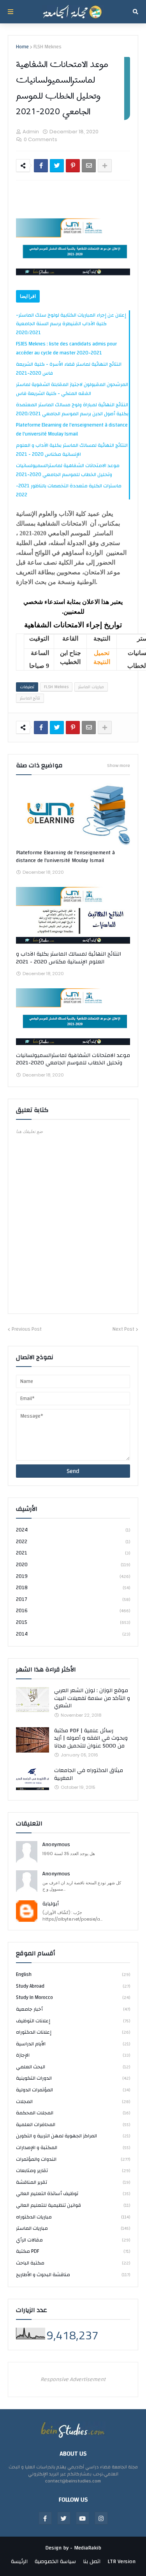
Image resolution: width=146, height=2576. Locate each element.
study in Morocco (73, 1997)
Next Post (123, 1330)
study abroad (73, 1986)
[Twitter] (57, 166)
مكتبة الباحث (73, 2263)
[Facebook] (41, 166)
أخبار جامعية (73, 2009)
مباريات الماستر (91, 687)
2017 (73, 1599)
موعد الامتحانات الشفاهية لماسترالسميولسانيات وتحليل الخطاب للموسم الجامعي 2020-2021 (68, 470)
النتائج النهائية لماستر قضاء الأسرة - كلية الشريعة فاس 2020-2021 (69, 369)
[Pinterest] (73, 166)
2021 (73, 1553)
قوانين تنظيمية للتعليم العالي (73, 2205)
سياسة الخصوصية (55, 2562)
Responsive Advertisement (73, 2379)
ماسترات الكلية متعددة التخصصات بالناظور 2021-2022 (69, 490)
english (73, 1975)
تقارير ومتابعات (73, 2171)
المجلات (73, 2102)
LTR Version (121, 2562)
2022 (73, 1542)
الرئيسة (19, 2562)
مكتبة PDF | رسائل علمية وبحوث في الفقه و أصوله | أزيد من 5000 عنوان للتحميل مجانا (91, 1739)
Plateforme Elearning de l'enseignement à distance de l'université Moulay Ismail (72, 429)
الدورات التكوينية (73, 2078)
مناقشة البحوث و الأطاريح (73, 2274)
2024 (73, 1531)
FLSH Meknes (47, 47)
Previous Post (27, 1330)
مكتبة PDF (73, 2251)
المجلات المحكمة (73, 2113)
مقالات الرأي (73, 2240)
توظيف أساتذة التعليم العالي (73, 2194)
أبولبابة (51, 1904)
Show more (119, 765)
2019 (73, 1576)
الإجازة (73, 2055)
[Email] (89, 166)
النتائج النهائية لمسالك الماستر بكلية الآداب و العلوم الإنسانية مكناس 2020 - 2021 (72, 450)
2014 (73, 1634)
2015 (73, 1622)
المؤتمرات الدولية (73, 2090)
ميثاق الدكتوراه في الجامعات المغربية (89, 1775)
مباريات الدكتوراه (73, 2217)
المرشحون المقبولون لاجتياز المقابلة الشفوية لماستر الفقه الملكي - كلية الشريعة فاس (72, 389)
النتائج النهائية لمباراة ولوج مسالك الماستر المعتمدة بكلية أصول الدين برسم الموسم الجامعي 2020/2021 (72, 409)
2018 (73, 1588)
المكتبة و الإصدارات (73, 2148)
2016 (73, 1611)
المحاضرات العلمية (73, 2125)
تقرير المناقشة (73, 2182)
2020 (73, 1565)
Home (22, 47)
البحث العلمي (73, 2067)
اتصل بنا (92, 2562)
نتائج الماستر (30, 698)
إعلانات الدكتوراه (73, 2032)
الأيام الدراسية (73, 2044)
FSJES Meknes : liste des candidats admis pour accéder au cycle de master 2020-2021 (66, 348)
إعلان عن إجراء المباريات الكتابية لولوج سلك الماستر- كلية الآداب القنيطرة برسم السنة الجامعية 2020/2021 (71, 324)
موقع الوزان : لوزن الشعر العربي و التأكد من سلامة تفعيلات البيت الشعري (92, 1699)
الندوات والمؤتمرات (73, 2159)
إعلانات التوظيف (73, 2021)
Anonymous (56, 1845)
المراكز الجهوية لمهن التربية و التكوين (73, 2136)
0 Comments (40, 139)
